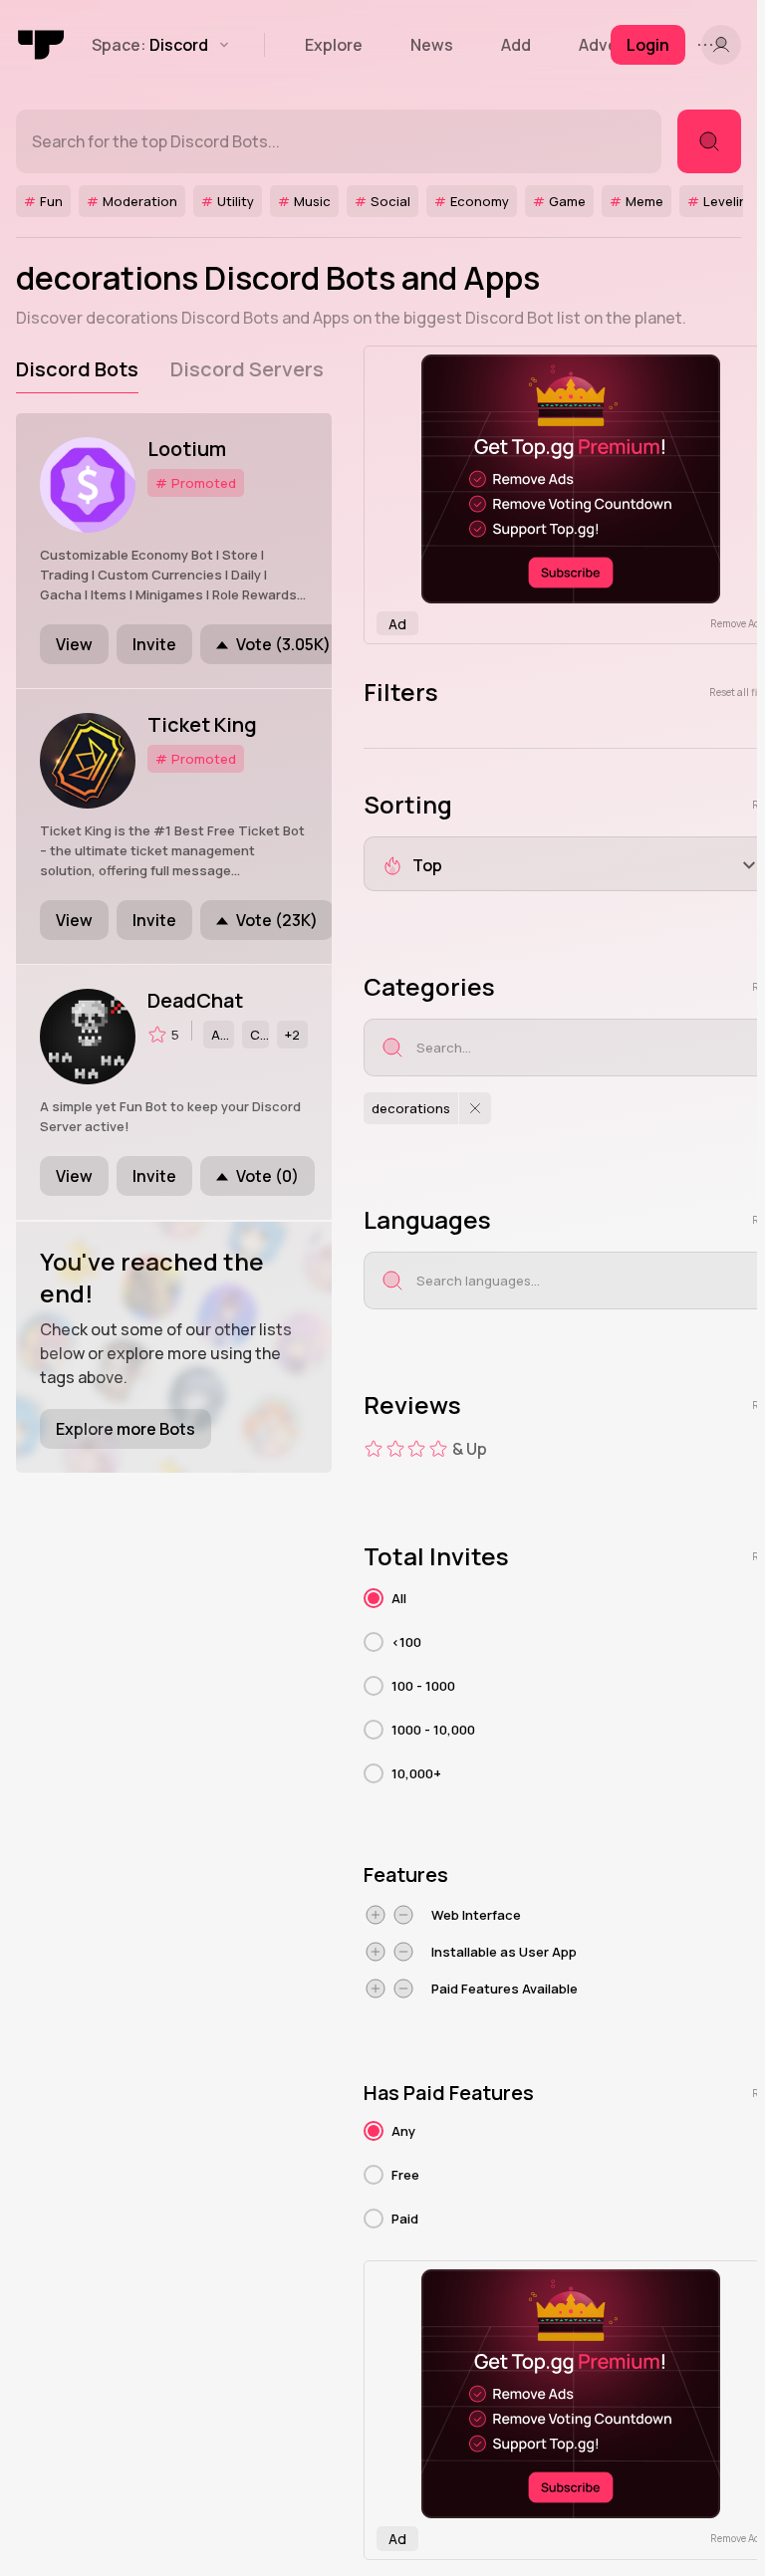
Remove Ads (738, 623)
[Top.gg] (42, 45)
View (74, 644)
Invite (154, 644)
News (432, 45)
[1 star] (374, 1449)
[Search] (709, 141)
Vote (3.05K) (283, 644)
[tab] (77, 369)
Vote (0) (267, 1176)
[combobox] (589, 1048)
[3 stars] (416, 1449)
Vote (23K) (277, 920)
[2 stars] (395, 1449)
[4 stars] (438, 1449)
